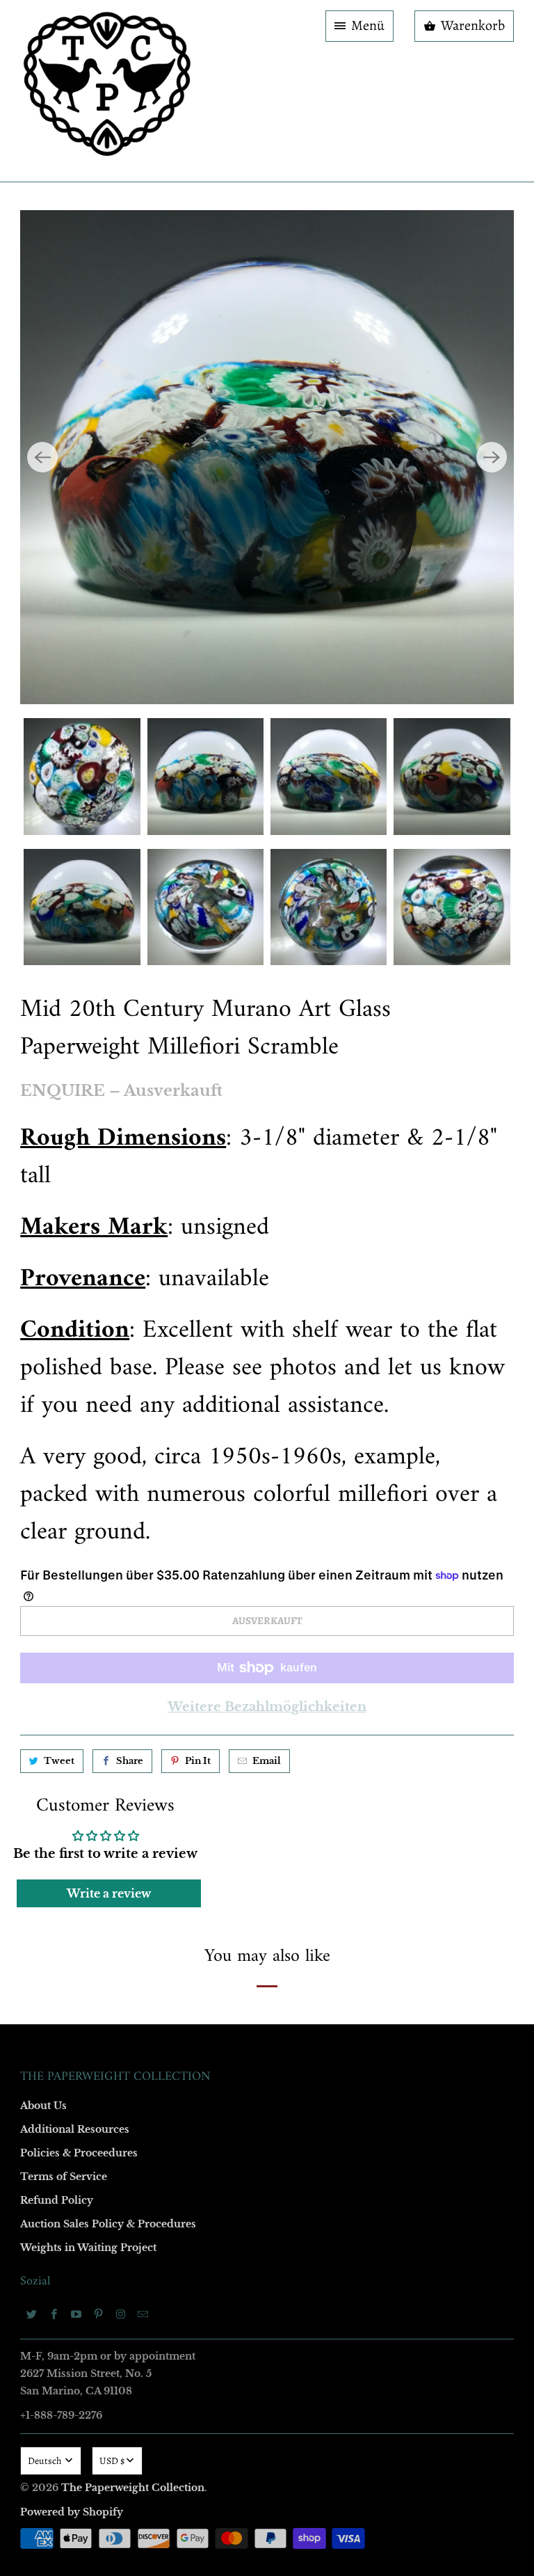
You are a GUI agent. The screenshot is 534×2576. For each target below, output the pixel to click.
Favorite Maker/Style (112, 1405)
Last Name (91, 1245)
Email (81, 1085)
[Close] (468, 989)
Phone (82, 1325)
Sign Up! (267, 1559)
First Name (91, 1165)
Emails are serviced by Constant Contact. (181, 1520)
